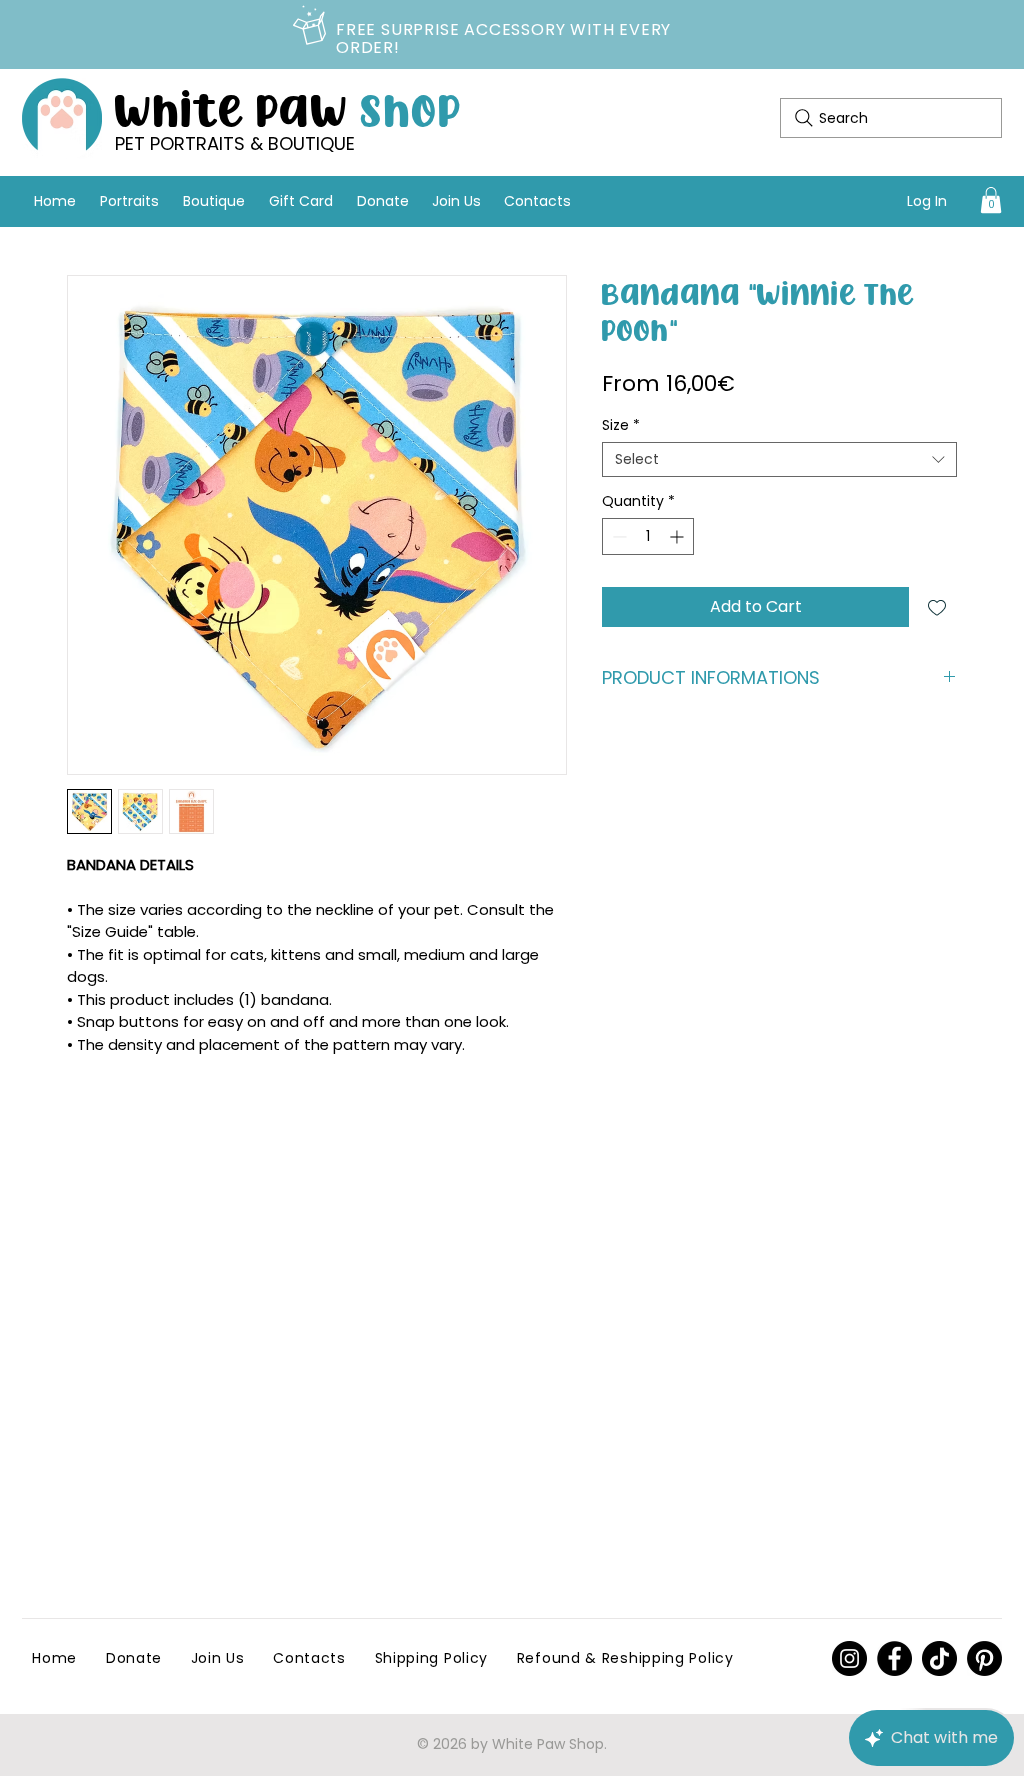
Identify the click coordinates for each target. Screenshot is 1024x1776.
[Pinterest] (849, 1658)
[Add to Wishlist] (937, 607)
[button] (991, 200)
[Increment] (678, 536)
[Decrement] (617, 536)
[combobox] (779, 459)
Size (621, 425)
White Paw (289, 108)
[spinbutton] (648, 536)
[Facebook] (894, 1658)
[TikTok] (939, 1658)
